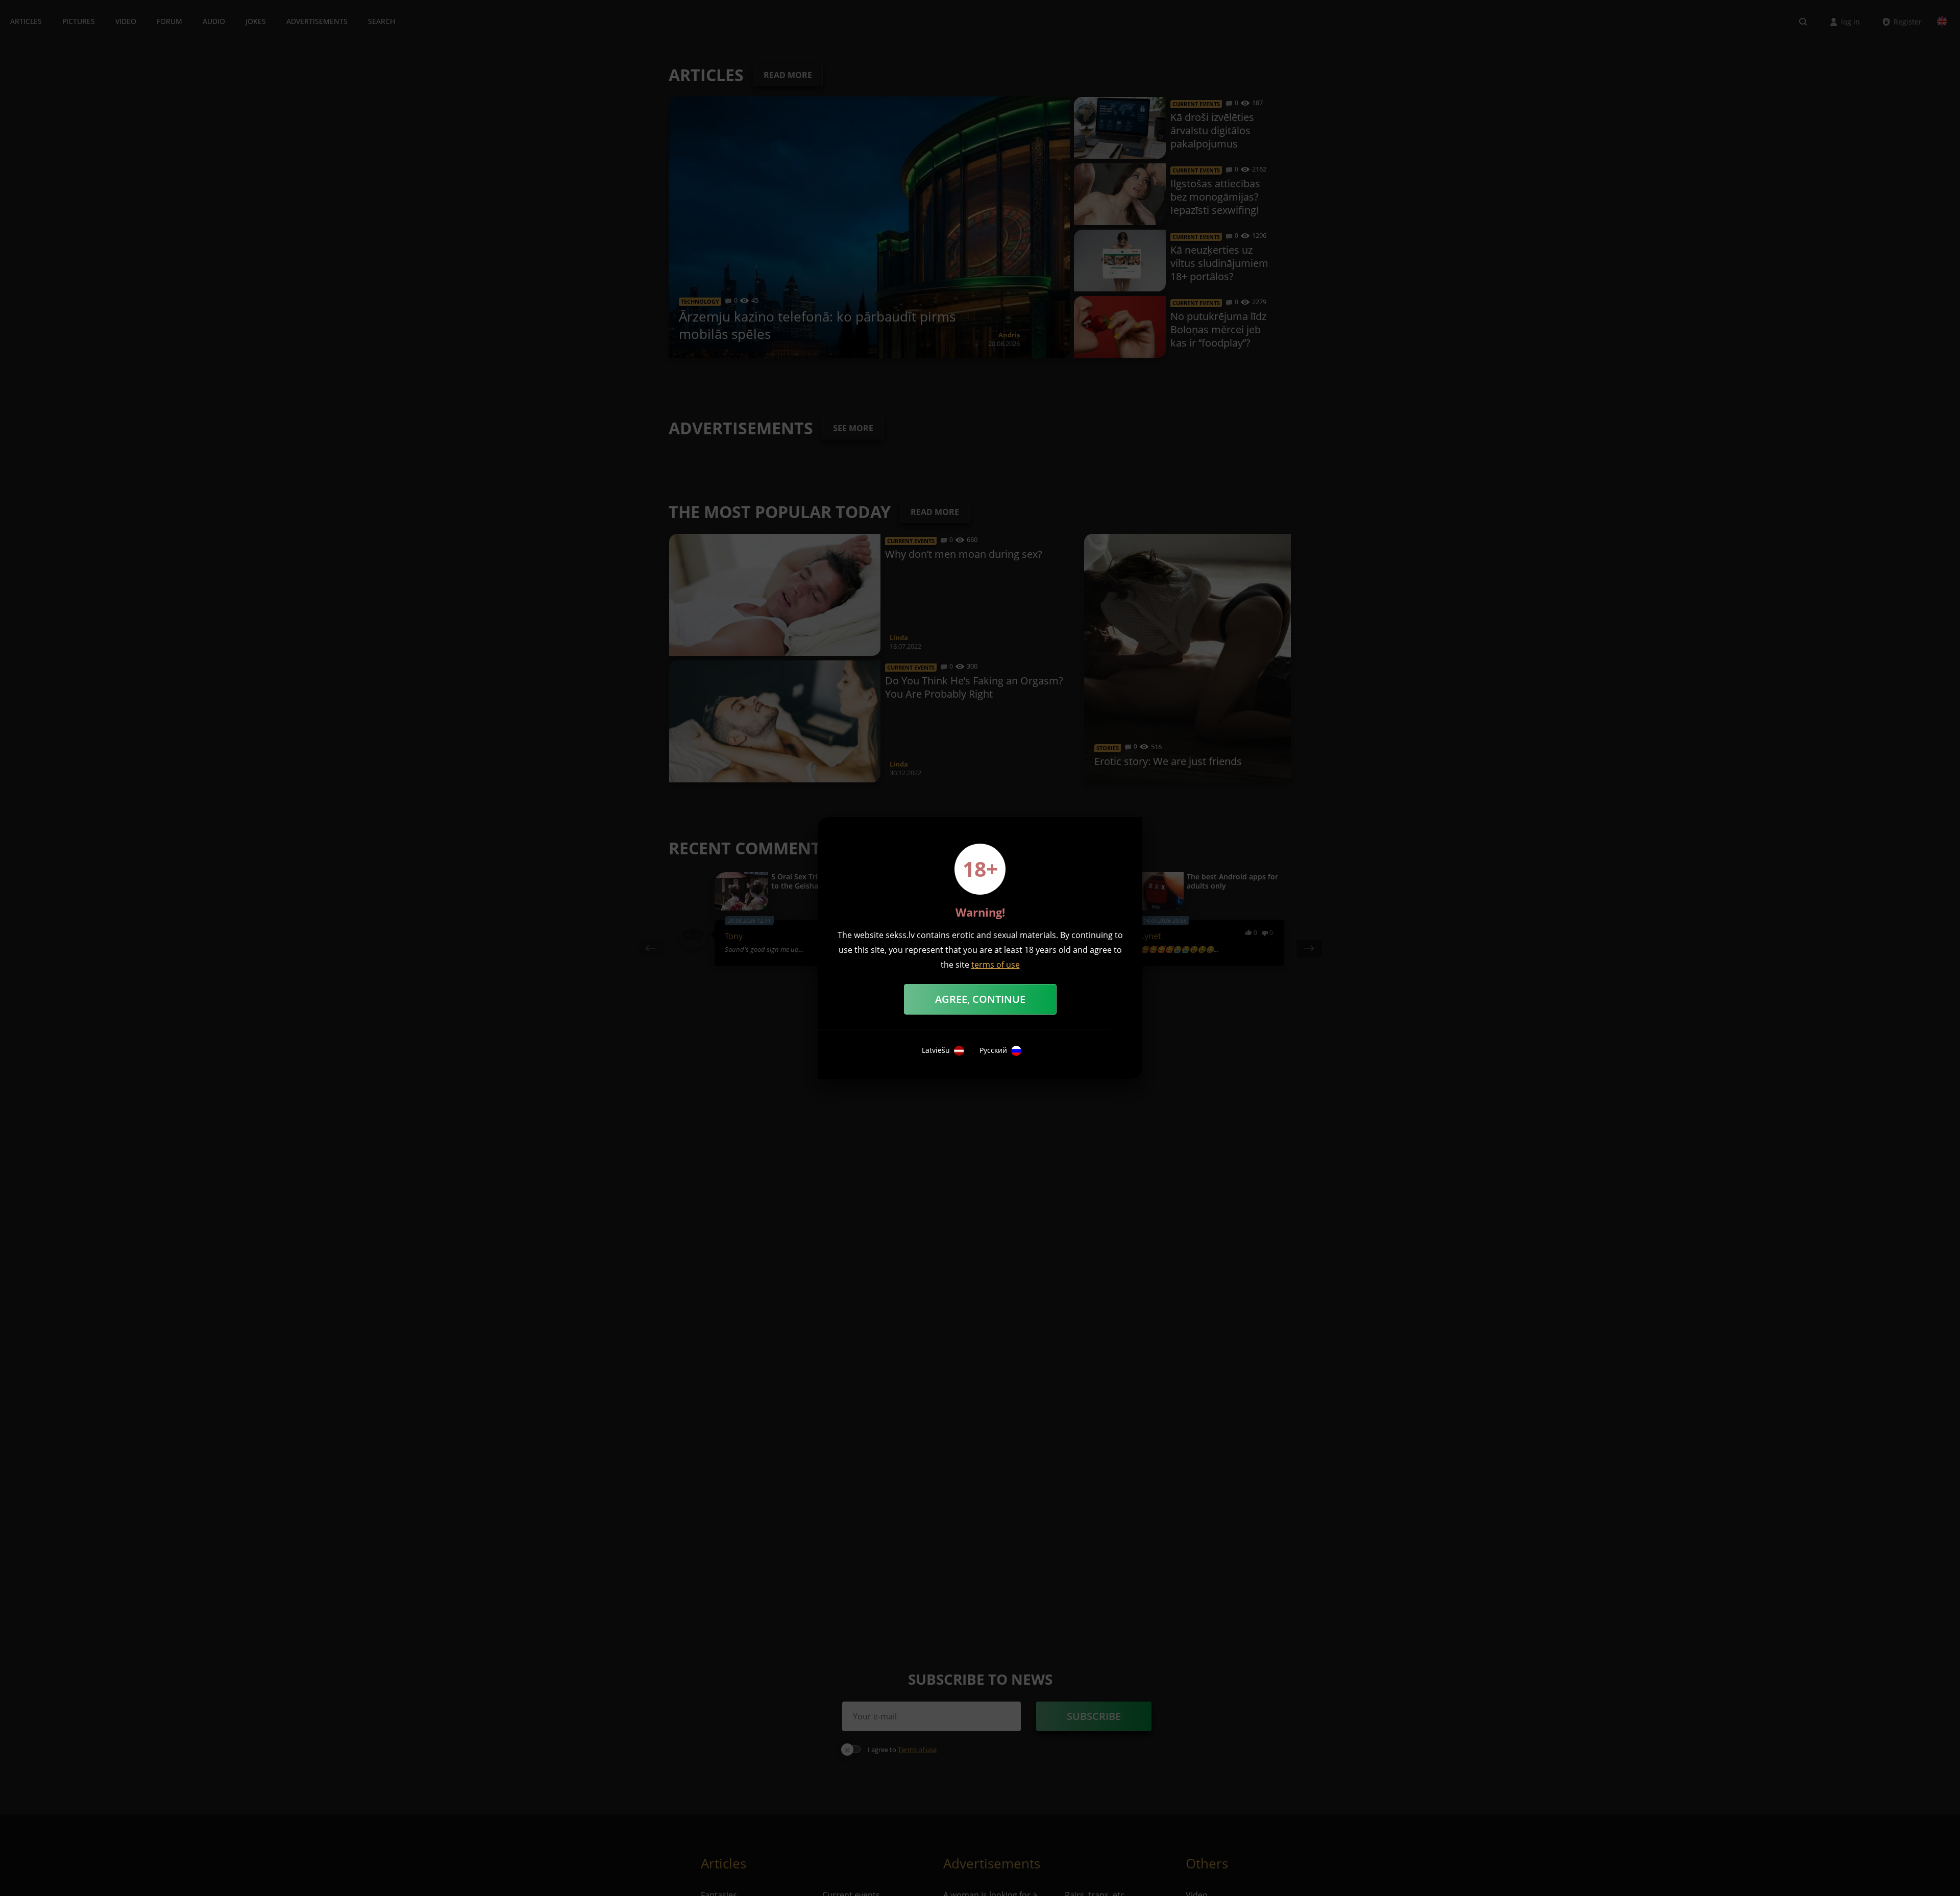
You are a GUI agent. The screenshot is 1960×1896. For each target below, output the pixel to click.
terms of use (996, 965)
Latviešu (936, 1050)
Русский (993, 1050)
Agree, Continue (980, 999)
